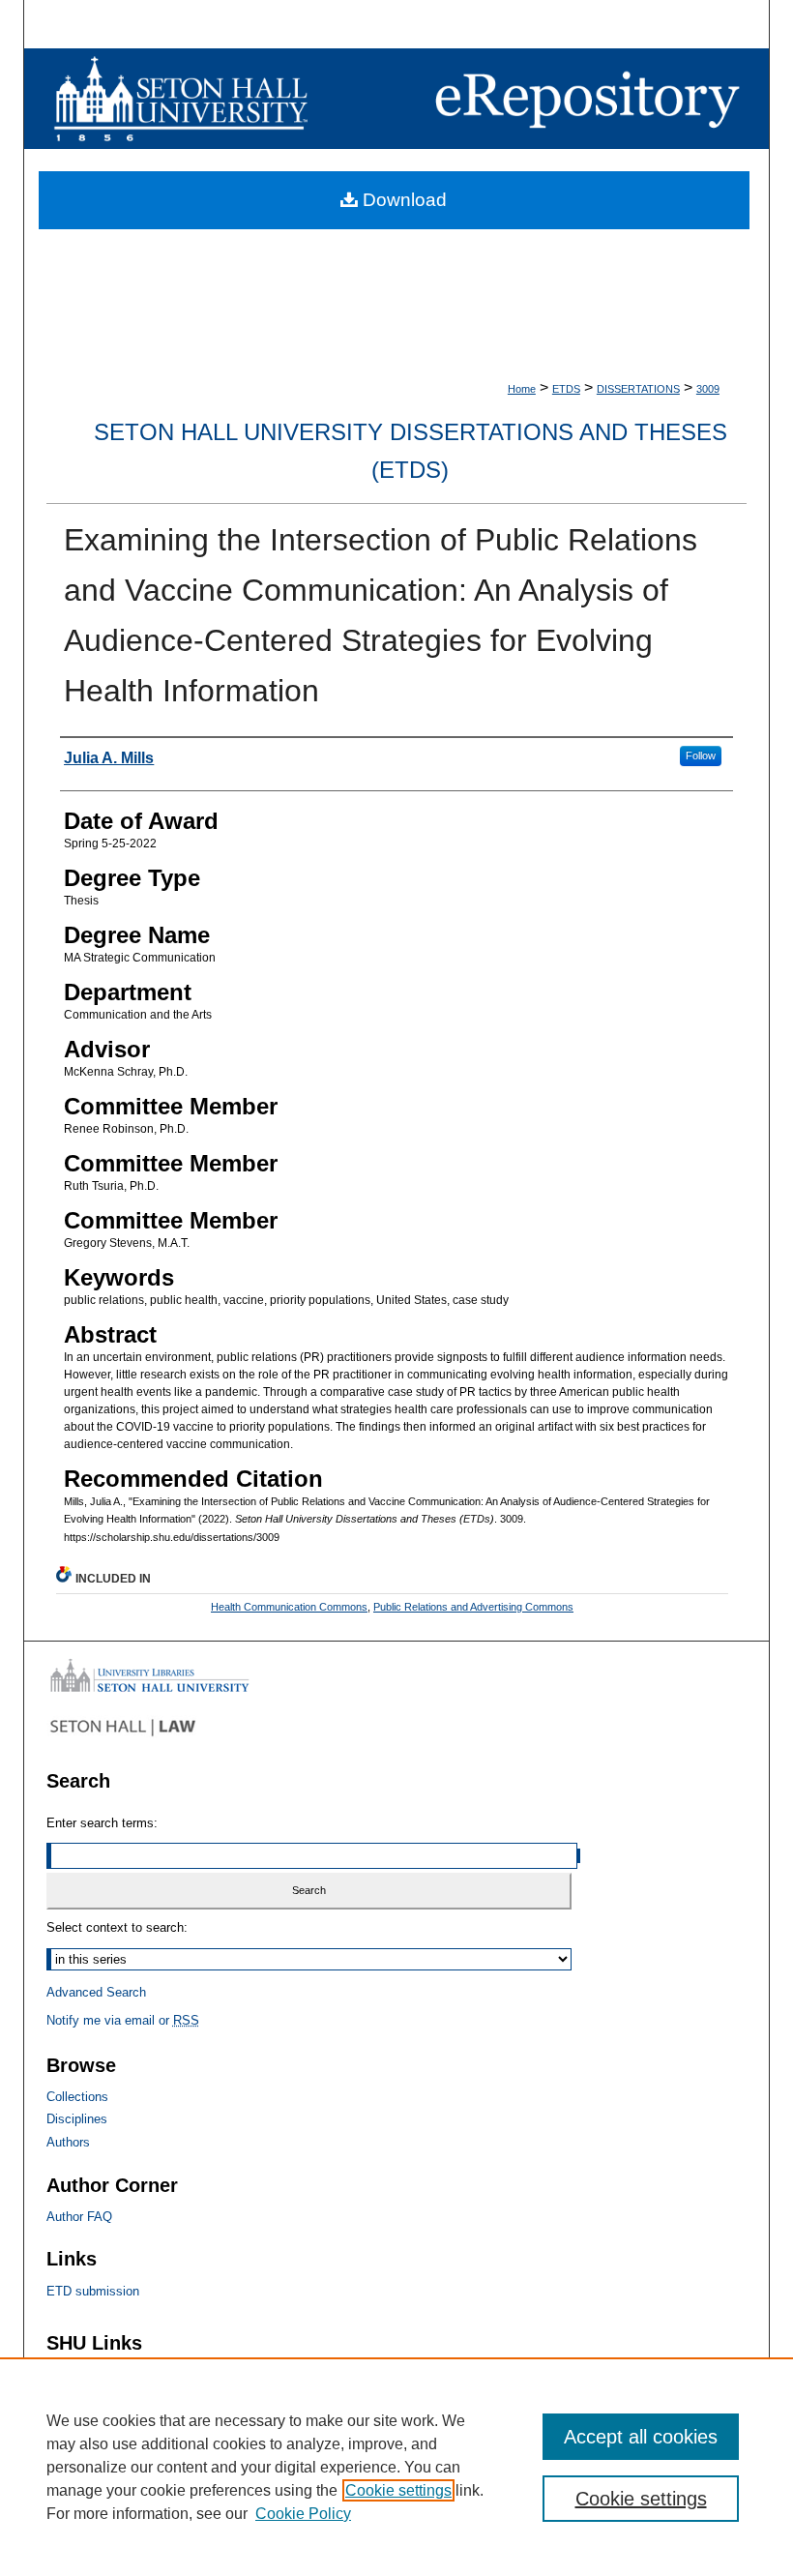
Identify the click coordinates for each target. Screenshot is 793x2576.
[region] (396, 2467)
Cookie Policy (303, 2514)
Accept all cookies (641, 2437)
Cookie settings (398, 2490)
